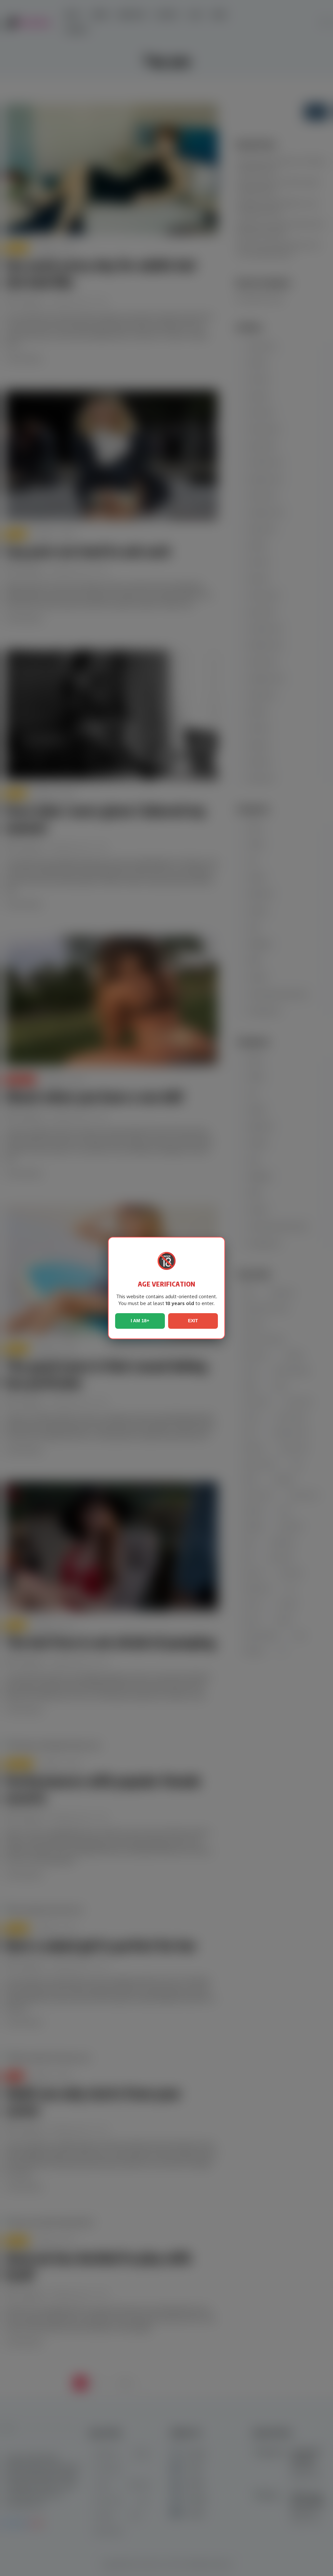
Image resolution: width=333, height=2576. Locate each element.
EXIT (193, 1321)
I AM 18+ (140, 1321)
